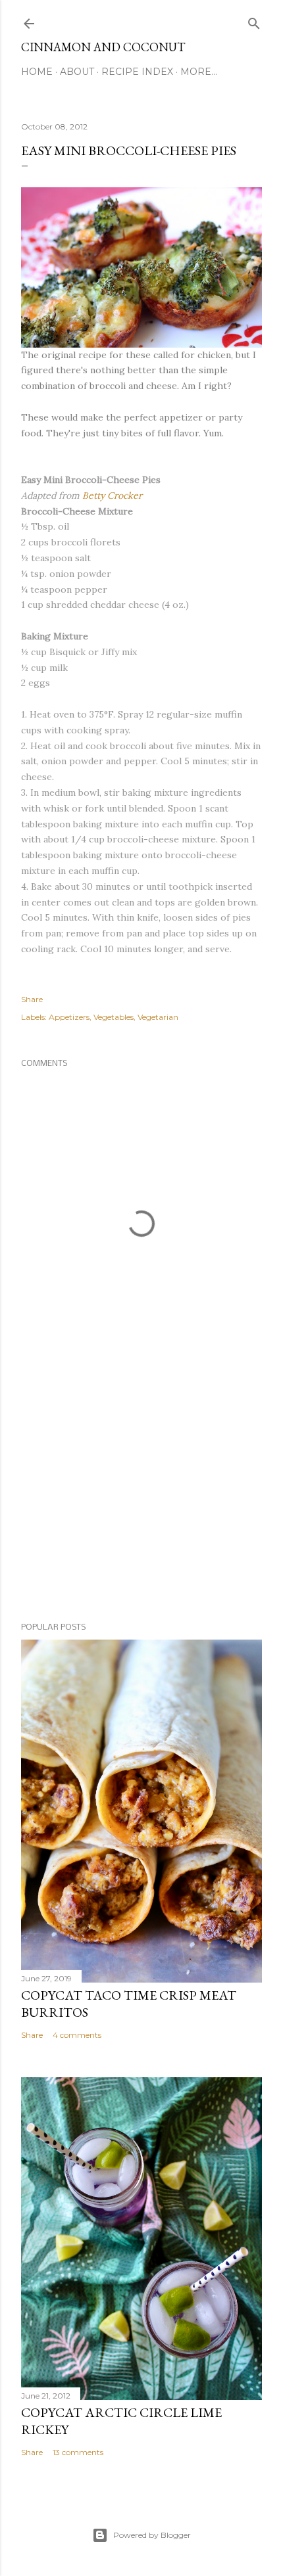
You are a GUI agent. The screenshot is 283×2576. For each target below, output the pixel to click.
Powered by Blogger (152, 2535)
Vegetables (114, 1017)
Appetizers (69, 1017)
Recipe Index (137, 72)
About (77, 72)
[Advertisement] (141, 1498)
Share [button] (32, 999)
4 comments (77, 2035)
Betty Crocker (111, 495)
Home (37, 72)
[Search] (254, 21)
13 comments (78, 2452)
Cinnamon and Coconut (103, 47)
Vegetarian (158, 1017)
